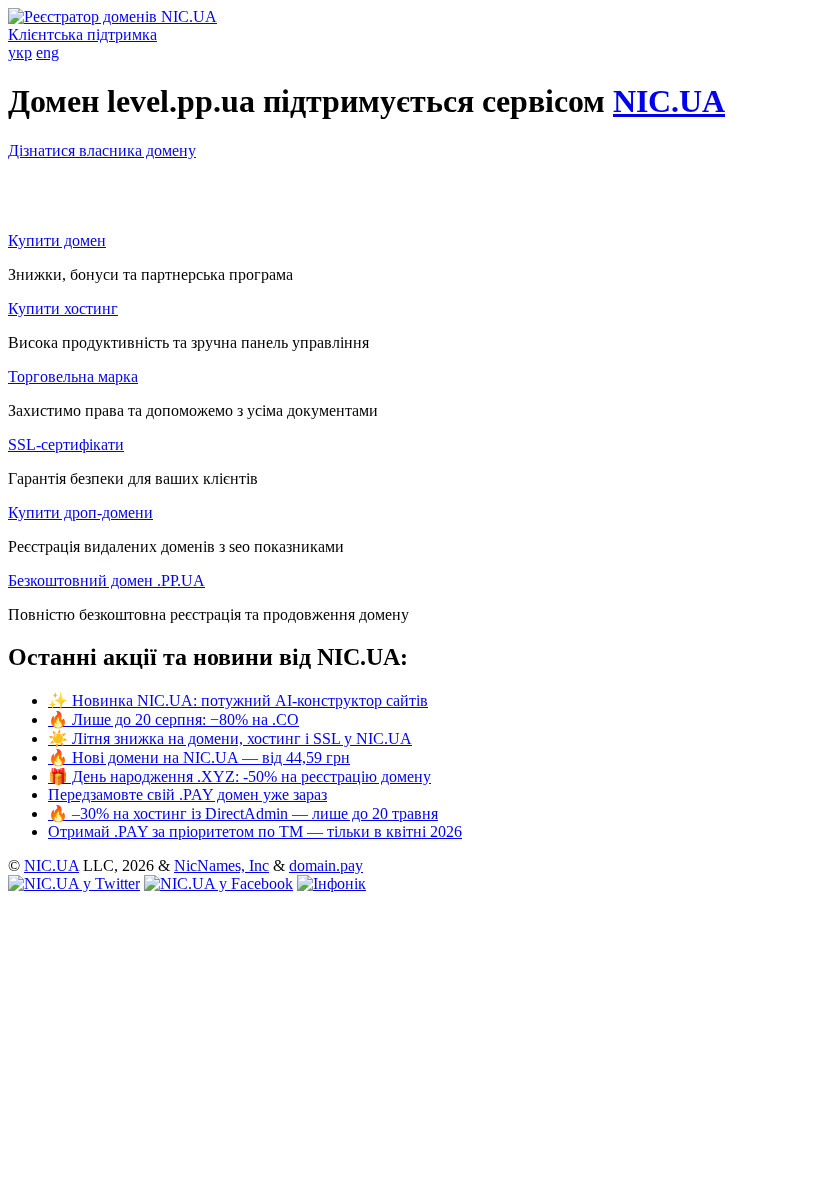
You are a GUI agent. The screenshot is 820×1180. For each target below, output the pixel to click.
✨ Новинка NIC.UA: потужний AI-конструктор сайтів (238, 700)
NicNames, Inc (221, 865)
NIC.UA (669, 101)
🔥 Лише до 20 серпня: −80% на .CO (173, 719)
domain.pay (326, 865)
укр (20, 52)
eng (47, 52)
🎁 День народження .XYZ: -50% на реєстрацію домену (239, 776)
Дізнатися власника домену (102, 150)
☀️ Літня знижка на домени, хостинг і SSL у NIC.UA (230, 738)
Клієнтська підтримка (82, 34)
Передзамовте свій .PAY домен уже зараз (187, 794)
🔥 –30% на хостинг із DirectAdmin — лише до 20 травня (243, 813)
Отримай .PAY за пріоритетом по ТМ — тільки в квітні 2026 (255, 831)
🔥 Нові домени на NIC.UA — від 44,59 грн (199, 757)
